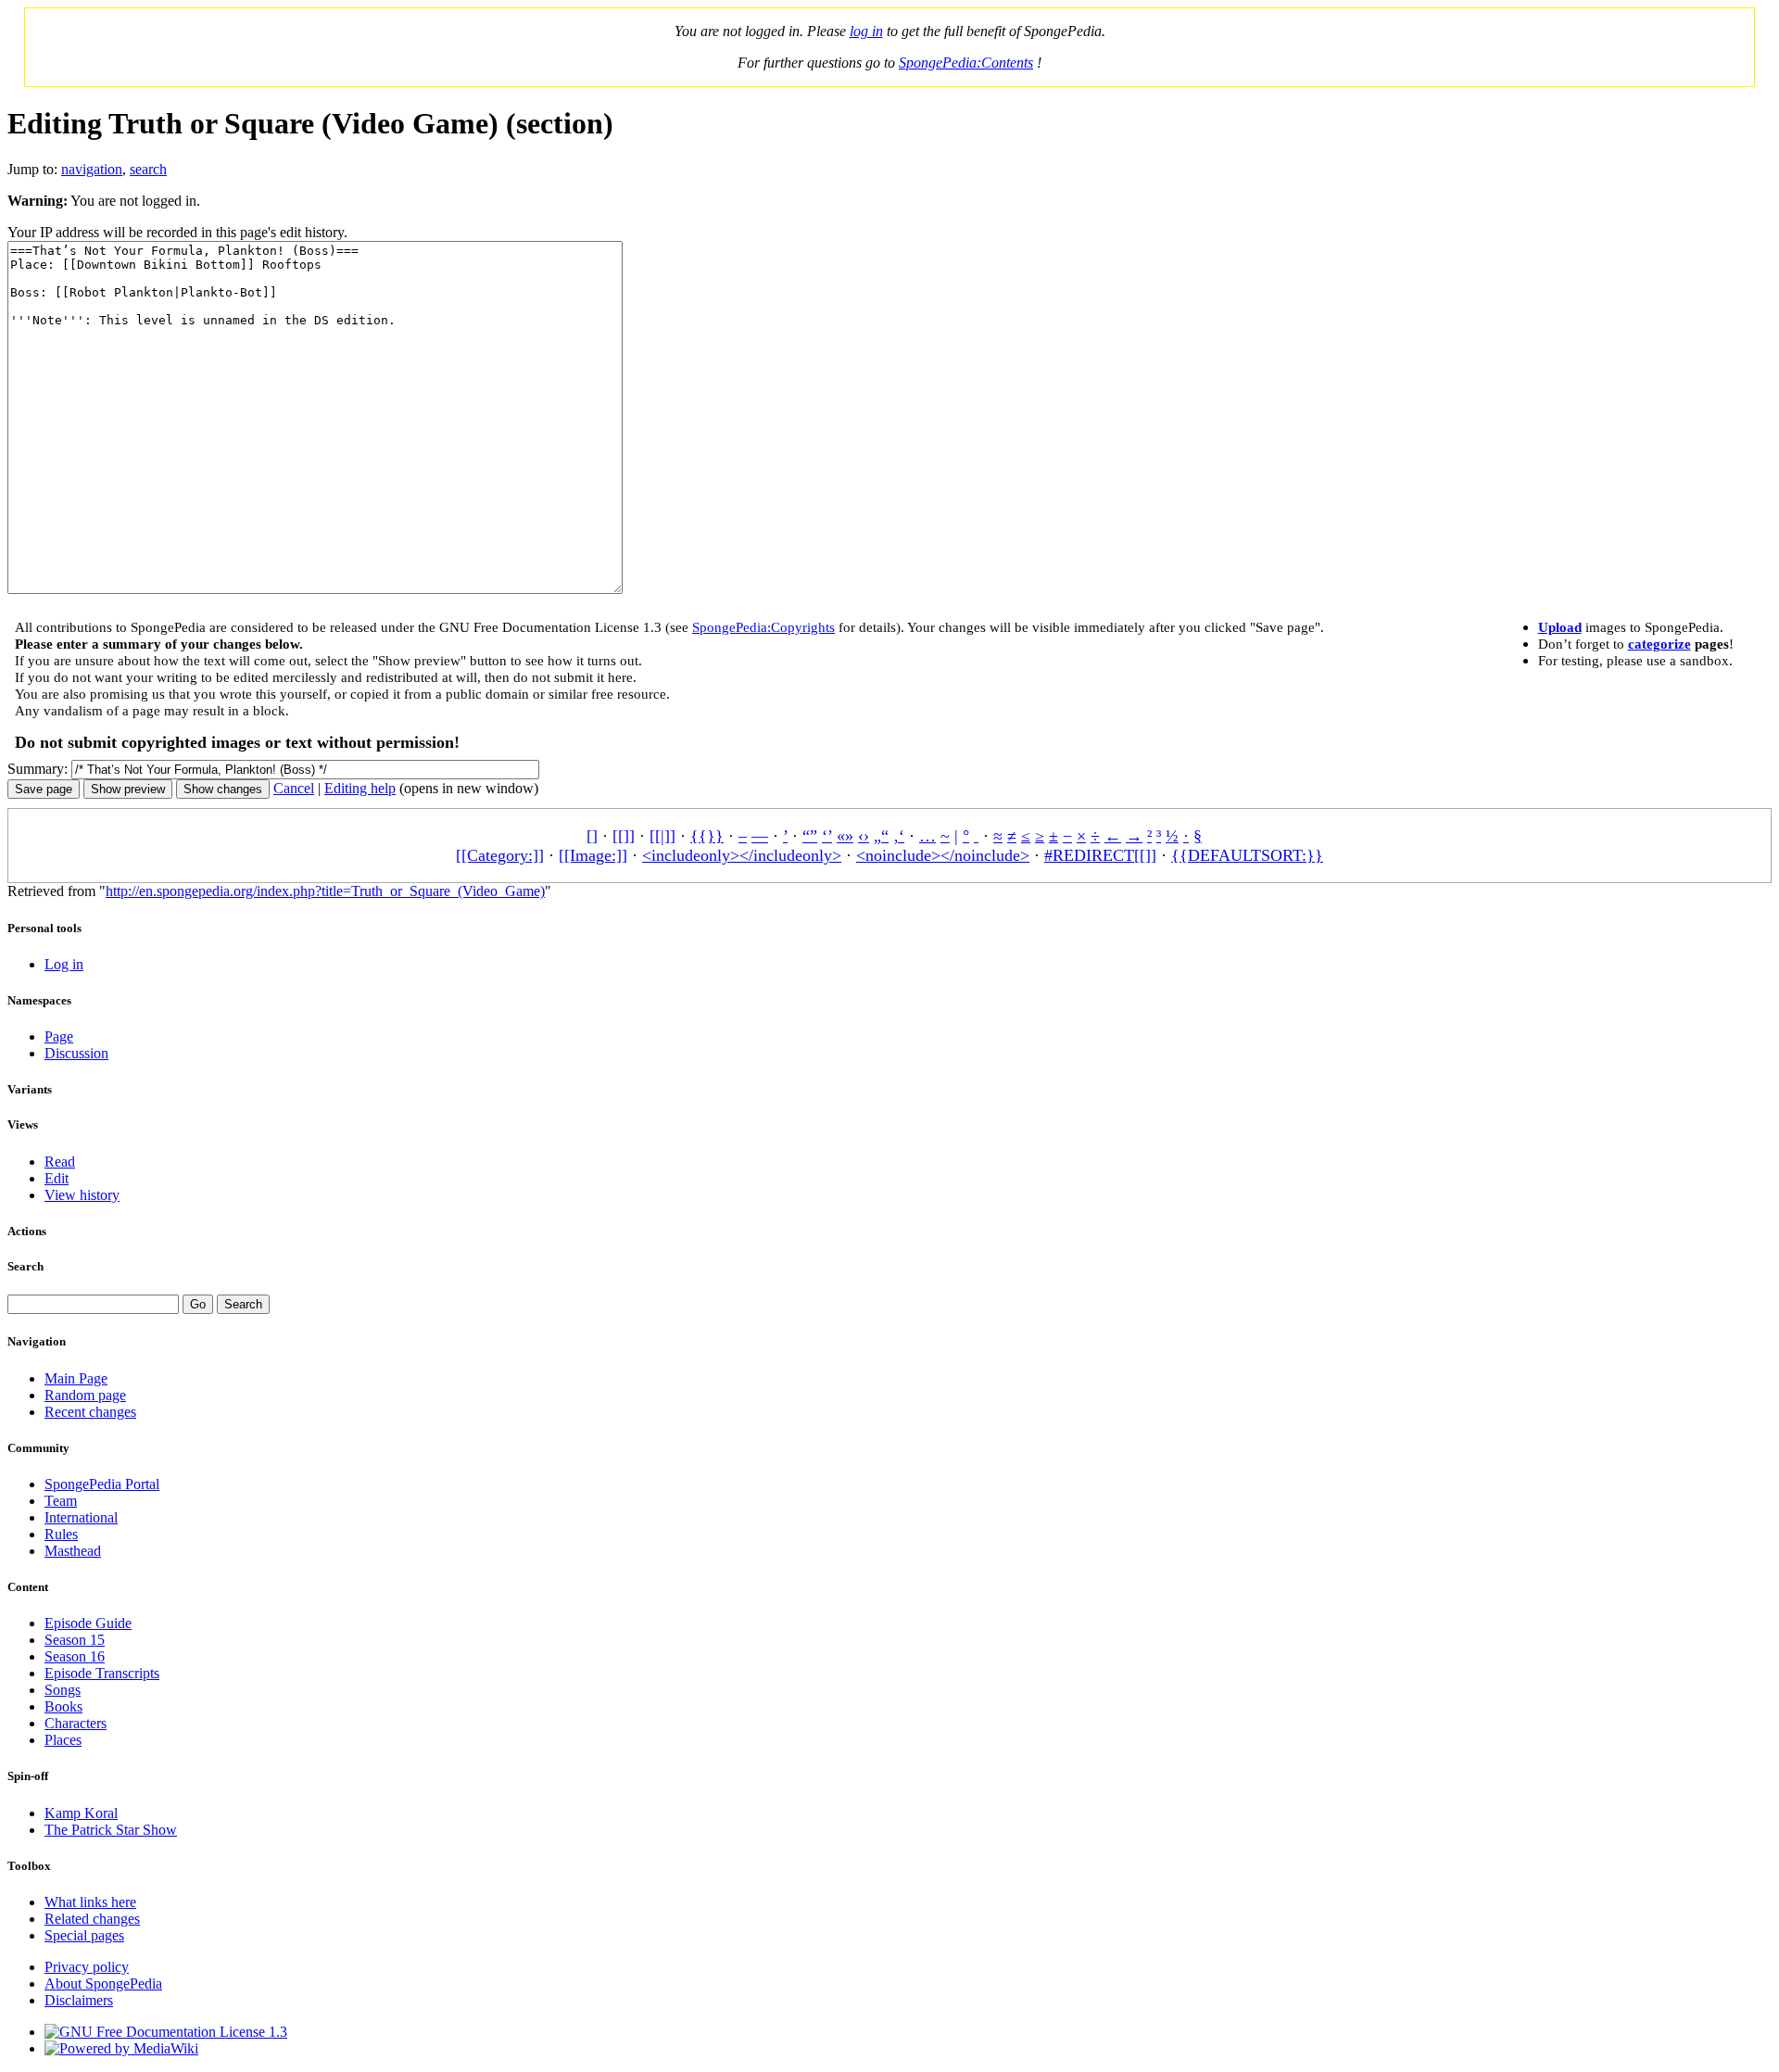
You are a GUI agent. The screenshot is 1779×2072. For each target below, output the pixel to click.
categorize (1659, 644)
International (81, 1517)
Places (63, 1740)
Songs (63, 1690)
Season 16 (75, 1656)
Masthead (73, 1551)
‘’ (827, 836)
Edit (57, 1178)
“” (810, 836)
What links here (90, 1902)
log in (866, 31)
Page (59, 1036)
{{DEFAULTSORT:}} (1247, 855)
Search (25, 1266)
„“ (881, 836)
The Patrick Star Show (111, 1830)
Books (63, 1706)
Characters (76, 1723)
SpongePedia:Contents (966, 63)
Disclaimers (79, 2000)
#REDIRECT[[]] (1100, 855)
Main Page (76, 1378)
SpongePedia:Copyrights (763, 627)
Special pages (84, 1935)
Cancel (294, 788)
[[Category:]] (500, 855)
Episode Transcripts (102, 1673)
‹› (864, 836)
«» (845, 836)
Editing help (360, 788)
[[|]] (662, 836)
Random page (85, 1395)
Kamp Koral (81, 1813)
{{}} (707, 836)
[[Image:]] (593, 855)
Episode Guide (88, 1623)
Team (61, 1501)
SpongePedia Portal (102, 1484)
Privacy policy (87, 1967)
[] (592, 836)
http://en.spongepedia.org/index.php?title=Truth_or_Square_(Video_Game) (325, 891)
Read (60, 1162)
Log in (64, 964)
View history (82, 1195)
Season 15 (75, 1640)
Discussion (76, 1053)
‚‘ (899, 836)
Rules (61, 1534)
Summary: (38, 769)
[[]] (624, 836)
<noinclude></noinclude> (943, 855)
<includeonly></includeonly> (742, 855)
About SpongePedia (103, 1984)
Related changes (92, 1919)
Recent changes (90, 1412)
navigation (92, 169)
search (148, 169)
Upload (1560, 627)
